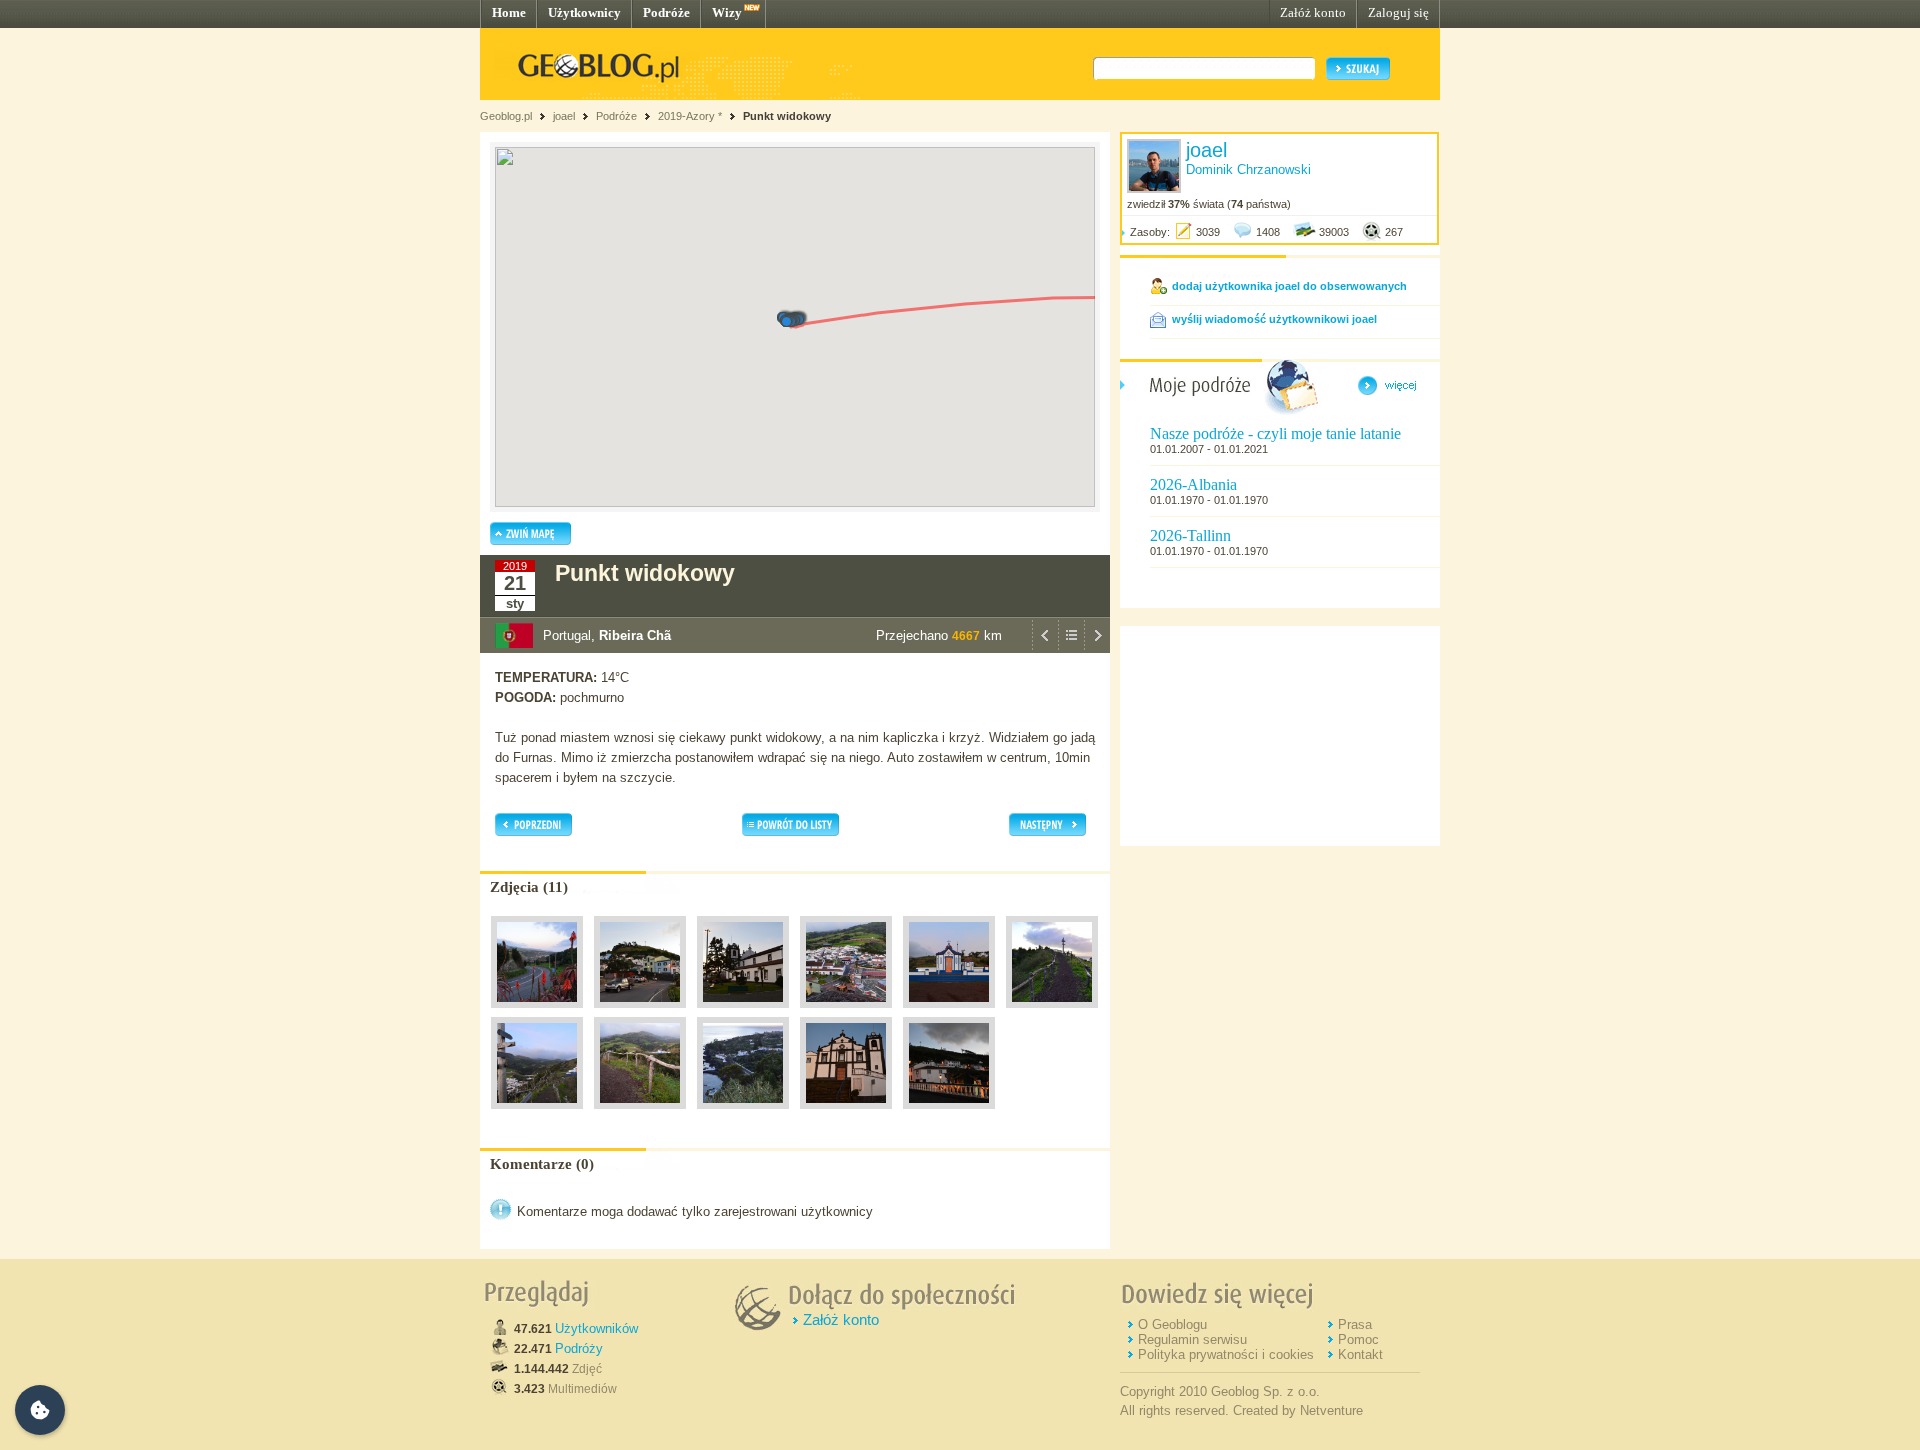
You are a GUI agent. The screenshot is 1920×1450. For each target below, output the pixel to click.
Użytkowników (596, 1328)
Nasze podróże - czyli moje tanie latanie (1275, 433)
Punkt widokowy (787, 116)
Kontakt (1360, 1354)
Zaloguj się (1398, 12)
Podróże (666, 12)
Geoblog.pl (506, 116)
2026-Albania (1193, 484)
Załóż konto (1313, 12)
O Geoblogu (1172, 1324)
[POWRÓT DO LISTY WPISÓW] (1071, 648)
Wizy (727, 12)
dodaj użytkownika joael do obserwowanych (1289, 286)
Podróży (579, 1348)
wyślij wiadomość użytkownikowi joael (1274, 319)
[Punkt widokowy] (537, 1013)
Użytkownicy (584, 12)
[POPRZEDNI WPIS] (1045, 648)
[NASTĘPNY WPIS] (1097, 648)
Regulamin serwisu (1192, 1339)
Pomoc (1358, 1339)
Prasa (1355, 1324)
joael (564, 116)
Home (509, 12)
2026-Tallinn (1190, 535)
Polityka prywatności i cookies (1226, 1354)
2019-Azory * (690, 116)
